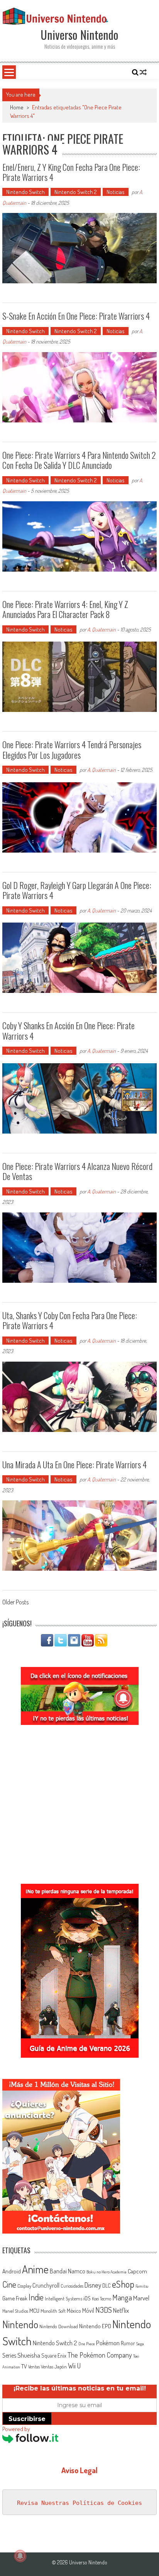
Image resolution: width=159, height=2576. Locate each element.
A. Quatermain (101, 629)
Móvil (88, 2310)
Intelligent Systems (63, 2298)
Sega (140, 2344)
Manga (122, 2297)
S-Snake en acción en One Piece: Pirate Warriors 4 (76, 316)
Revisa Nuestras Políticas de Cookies (79, 2503)
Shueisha (29, 2355)
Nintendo (20, 2324)
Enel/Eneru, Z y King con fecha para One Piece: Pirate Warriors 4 (71, 172)
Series (9, 2355)
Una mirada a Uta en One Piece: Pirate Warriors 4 (74, 1464)
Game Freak (15, 2298)
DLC (107, 2286)
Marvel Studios (15, 2311)
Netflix (121, 2310)
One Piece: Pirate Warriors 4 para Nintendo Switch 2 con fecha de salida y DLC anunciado (79, 460)
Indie (36, 2297)
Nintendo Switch (25, 192)
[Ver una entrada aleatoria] (143, 72)
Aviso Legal (79, 2470)
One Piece (87, 2344)
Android (12, 2271)
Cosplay (24, 2286)
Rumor (128, 2343)
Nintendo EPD (95, 2326)
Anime (35, 2269)
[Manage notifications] (20, 2556)
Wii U (74, 2366)
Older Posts (15, 1603)
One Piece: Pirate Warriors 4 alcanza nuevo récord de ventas (77, 1171)
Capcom (137, 2271)
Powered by (16, 2429)
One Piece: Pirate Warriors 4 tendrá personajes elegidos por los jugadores (72, 749)
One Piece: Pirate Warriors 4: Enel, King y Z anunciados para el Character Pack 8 (65, 609)
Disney (93, 2285)
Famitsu (142, 2286)
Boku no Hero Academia (107, 2272)
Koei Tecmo (101, 2299)
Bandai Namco (68, 2271)
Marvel (141, 2298)
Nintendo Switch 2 (76, 192)
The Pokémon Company (100, 2355)
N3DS (104, 2310)
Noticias (116, 192)
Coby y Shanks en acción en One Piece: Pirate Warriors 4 (69, 1030)
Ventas (34, 2367)
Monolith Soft (53, 2311)
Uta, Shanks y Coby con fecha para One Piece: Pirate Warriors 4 (70, 1320)
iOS (87, 2298)
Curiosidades (72, 2286)
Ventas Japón (54, 2367)
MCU (34, 2310)
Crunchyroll (46, 2285)
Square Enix (54, 2356)
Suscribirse (27, 2419)
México (74, 2311)
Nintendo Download (59, 2326)
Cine (9, 2284)
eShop (123, 2284)
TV (24, 2366)
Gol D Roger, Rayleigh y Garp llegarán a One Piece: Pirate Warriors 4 (77, 890)
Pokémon (108, 2343)
